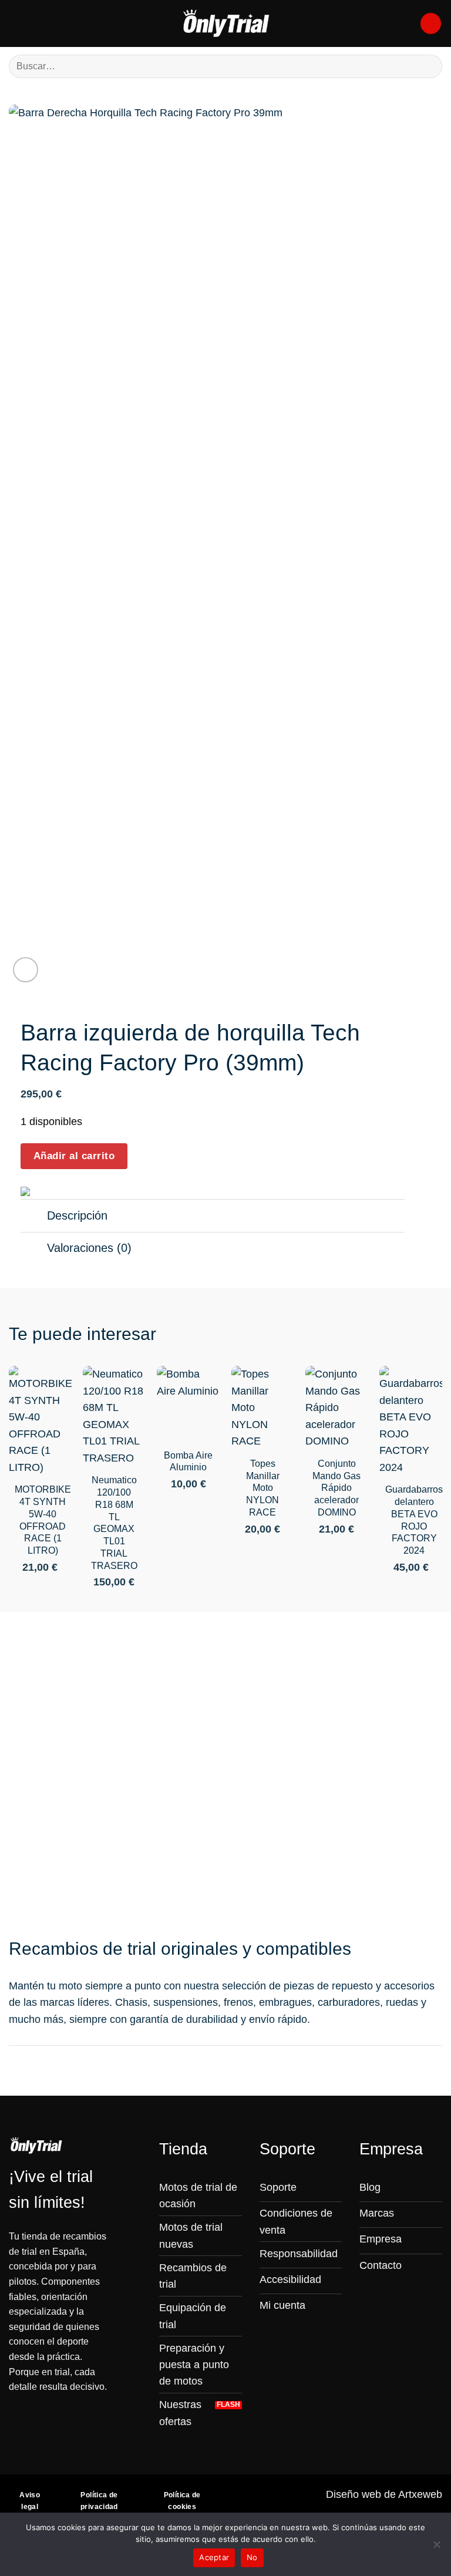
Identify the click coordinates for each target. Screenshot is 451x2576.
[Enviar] (428, 66)
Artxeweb (420, 2494)
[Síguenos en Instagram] (368, 2289)
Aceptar (214, 2557)
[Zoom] (26, 970)
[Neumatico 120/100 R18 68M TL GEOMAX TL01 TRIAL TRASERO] (114, 1416)
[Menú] (17, 23)
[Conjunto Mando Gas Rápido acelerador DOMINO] (337, 1407)
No (252, 2557)
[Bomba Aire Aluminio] (188, 1403)
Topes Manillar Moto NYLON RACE (263, 1488)
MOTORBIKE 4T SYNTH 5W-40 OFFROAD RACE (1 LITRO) (43, 1520)
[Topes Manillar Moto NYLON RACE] (263, 1407)
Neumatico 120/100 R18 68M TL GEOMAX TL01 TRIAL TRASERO (114, 1523)
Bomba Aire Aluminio (188, 1462)
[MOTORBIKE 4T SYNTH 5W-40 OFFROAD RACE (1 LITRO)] (40, 1421)
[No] (436, 2548)
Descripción (77, 1215)
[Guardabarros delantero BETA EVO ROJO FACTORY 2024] (411, 1421)
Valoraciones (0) (89, 1248)
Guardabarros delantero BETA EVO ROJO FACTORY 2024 (414, 1520)
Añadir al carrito (74, 1156)
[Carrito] (431, 23)
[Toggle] (33, 1217)
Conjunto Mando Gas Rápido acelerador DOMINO (336, 1488)
